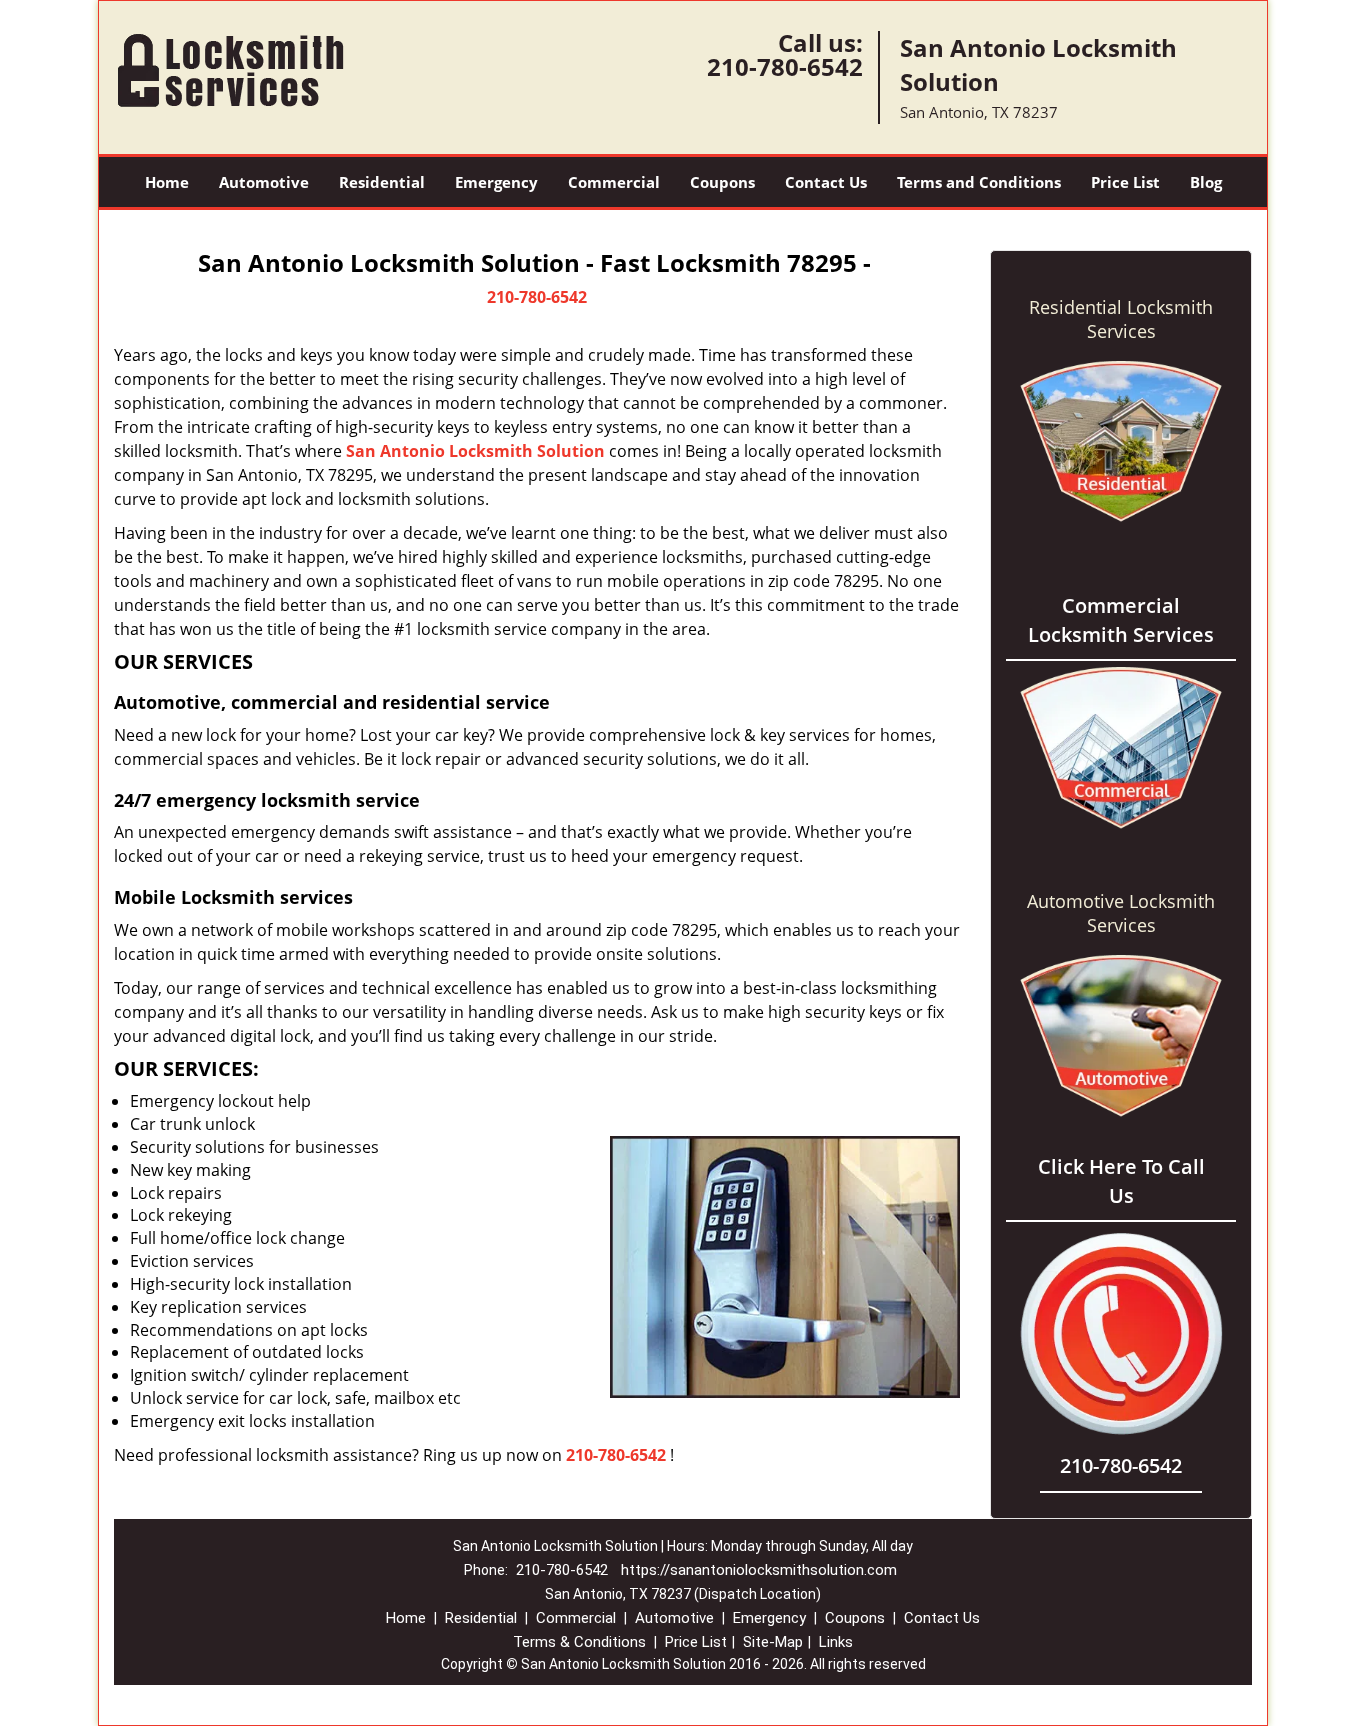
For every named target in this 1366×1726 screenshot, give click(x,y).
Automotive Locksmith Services (1121, 913)
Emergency (496, 182)
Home (167, 182)
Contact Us (826, 182)
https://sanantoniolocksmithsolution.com (759, 1570)
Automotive (264, 182)
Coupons (722, 182)
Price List (1125, 182)
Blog (1206, 182)
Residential (382, 182)
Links (836, 1642)
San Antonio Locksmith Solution (475, 451)
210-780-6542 (785, 66)
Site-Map (773, 1642)
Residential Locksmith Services (1121, 319)
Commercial (614, 182)
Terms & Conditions (579, 1642)
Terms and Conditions (979, 182)
